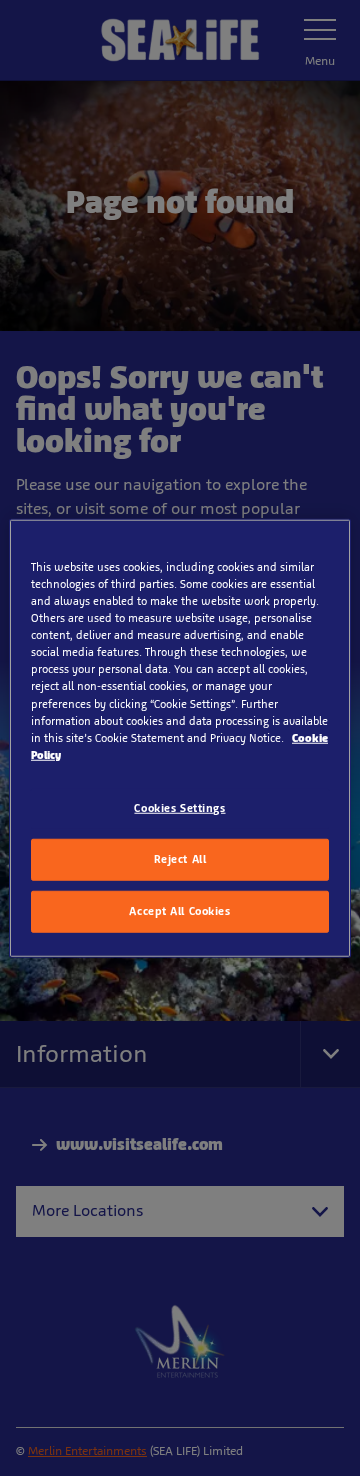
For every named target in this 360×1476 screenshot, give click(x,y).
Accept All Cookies (179, 910)
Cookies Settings (179, 807)
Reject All (180, 858)
